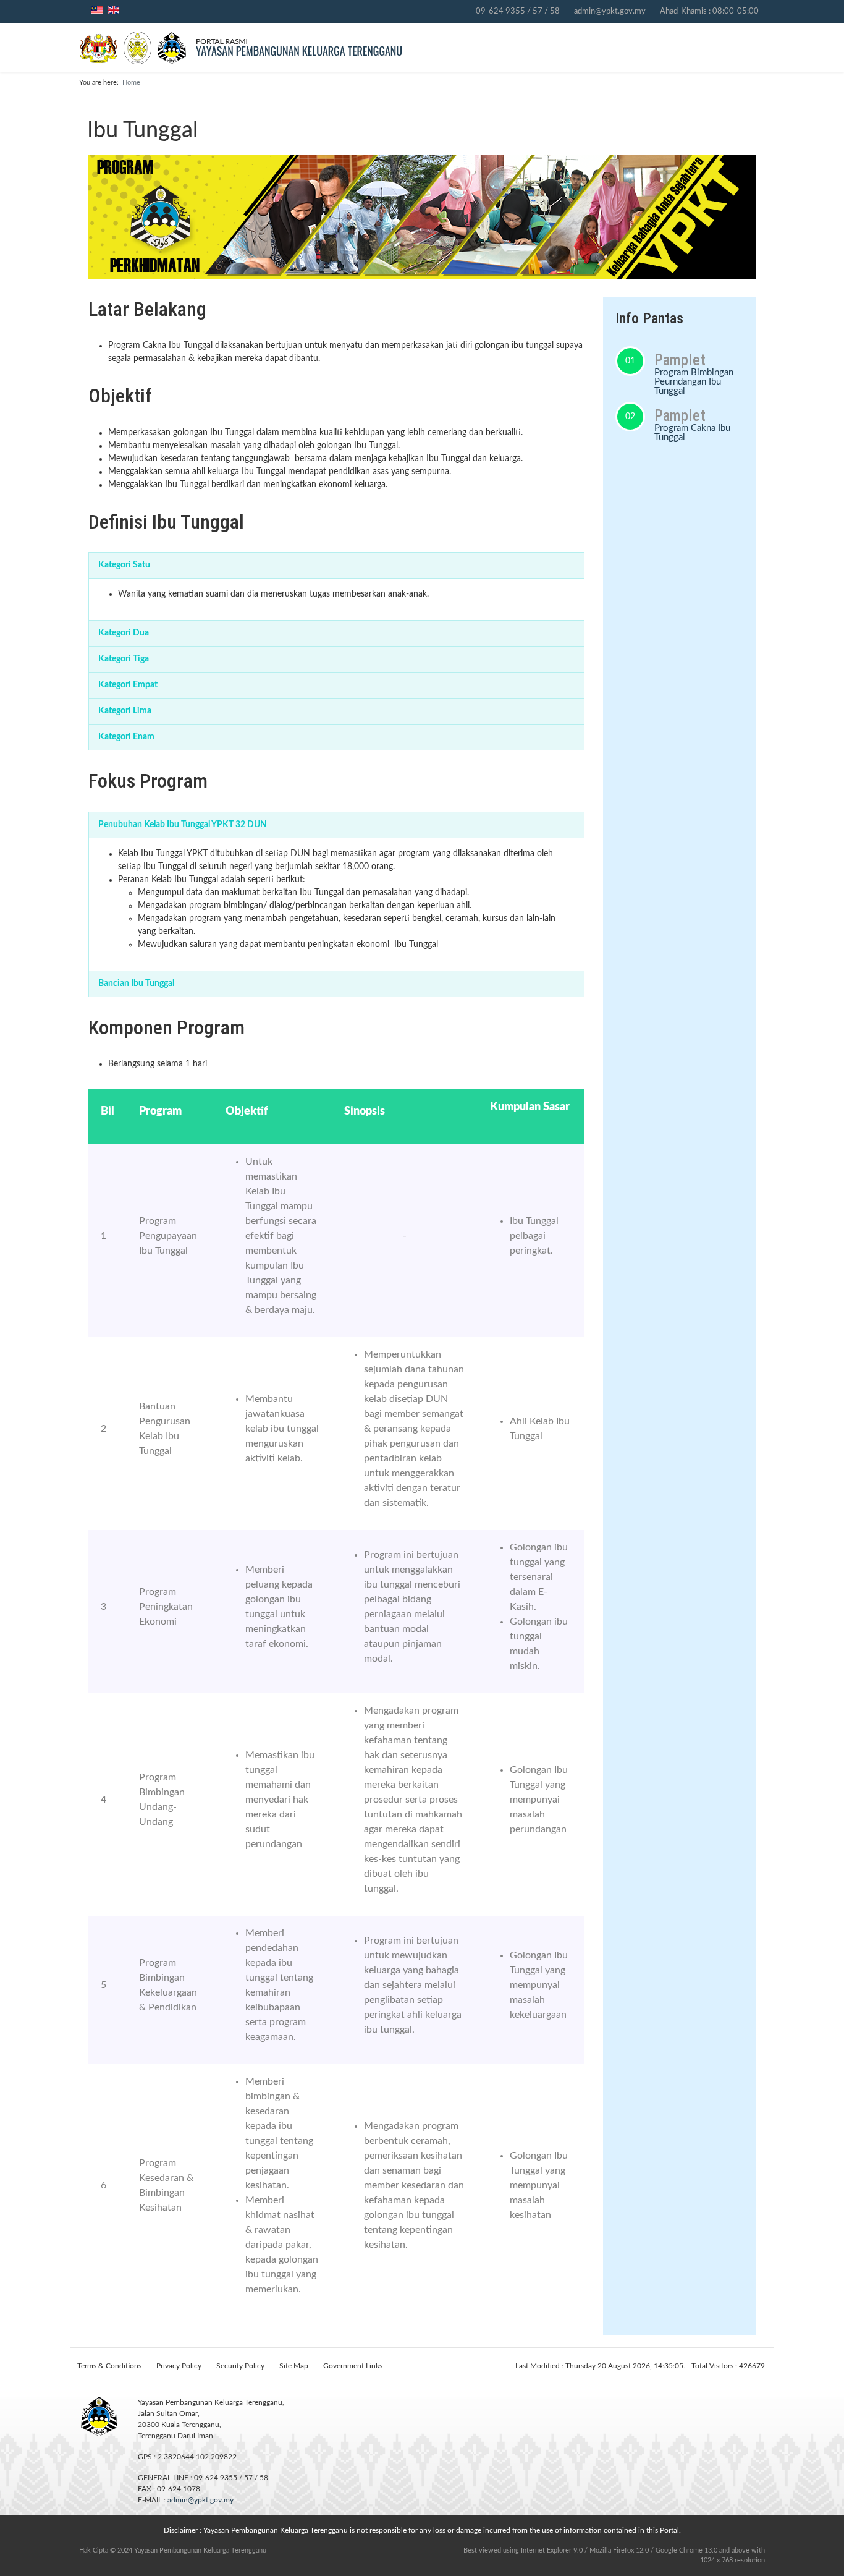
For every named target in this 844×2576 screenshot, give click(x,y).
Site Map (294, 2366)
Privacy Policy (179, 2366)
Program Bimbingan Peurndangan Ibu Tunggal (694, 382)
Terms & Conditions (109, 2366)
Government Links (353, 2366)
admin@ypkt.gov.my (610, 11)
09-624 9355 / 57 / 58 (518, 11)
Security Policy (240, 2366)
